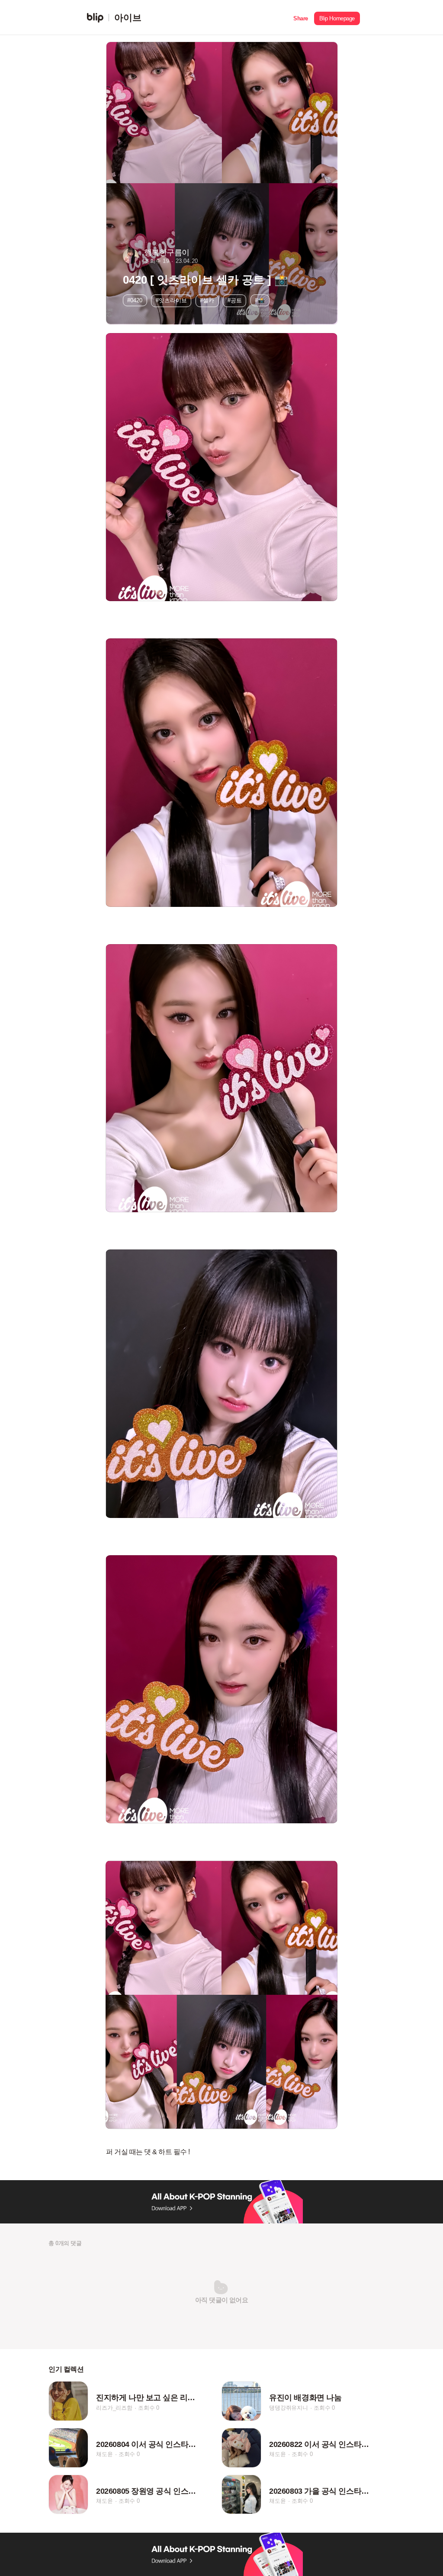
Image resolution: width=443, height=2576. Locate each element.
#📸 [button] (260, 300)
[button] (301, 18)
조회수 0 (149, 2408)
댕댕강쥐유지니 (289, 2408)
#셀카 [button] (207, 300)
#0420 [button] (135, 300)
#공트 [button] (235, 300)
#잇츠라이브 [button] (171, 300)
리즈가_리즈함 (114, 2408)
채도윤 (104, 2455)
